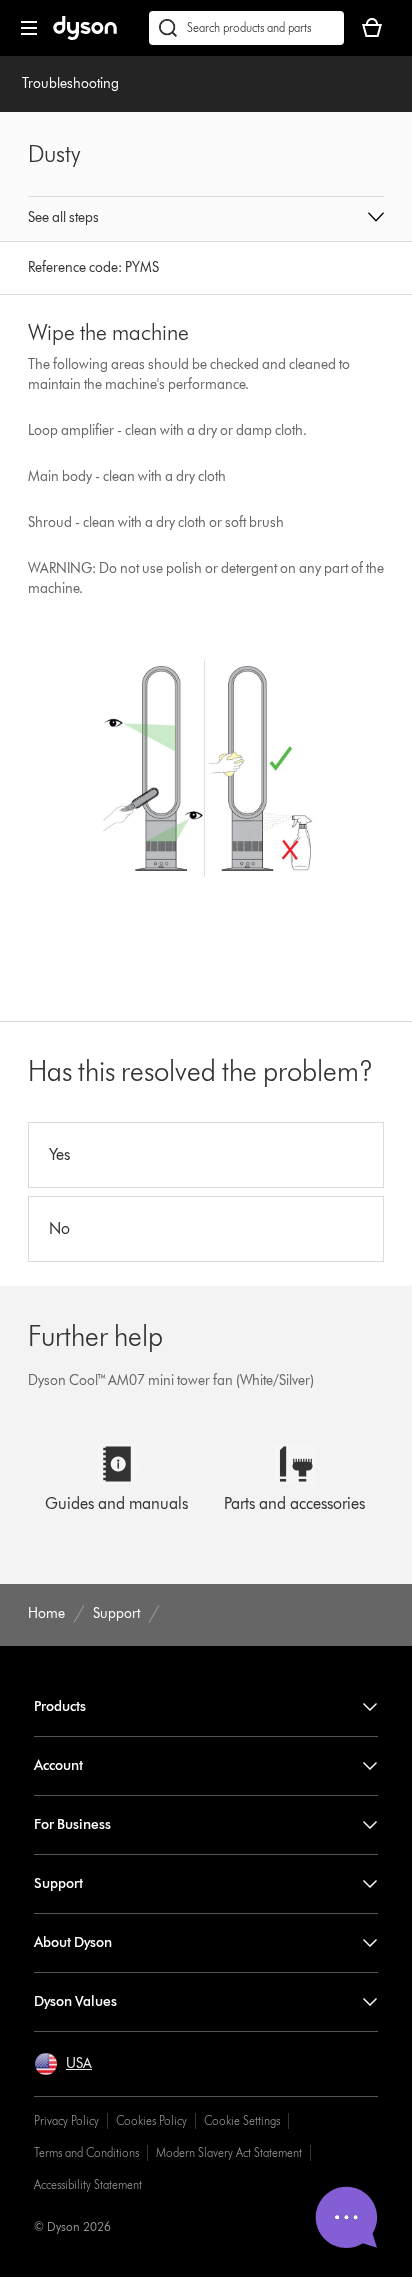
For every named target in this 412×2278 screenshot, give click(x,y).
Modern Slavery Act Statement (229, 2152)
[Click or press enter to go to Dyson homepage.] (85, 35)
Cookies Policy (151, 2120)
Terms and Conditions (86, 2152)
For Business (72, 1824)
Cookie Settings (242, 2120)
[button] (205, 219)
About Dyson (73, 1942)
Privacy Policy (66, 2120)
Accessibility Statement (88, 2184)
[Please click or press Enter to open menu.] (29, 28)
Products (60, 1706)
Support (58, 1883)
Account (58, 1765)
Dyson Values (75, 2001)
